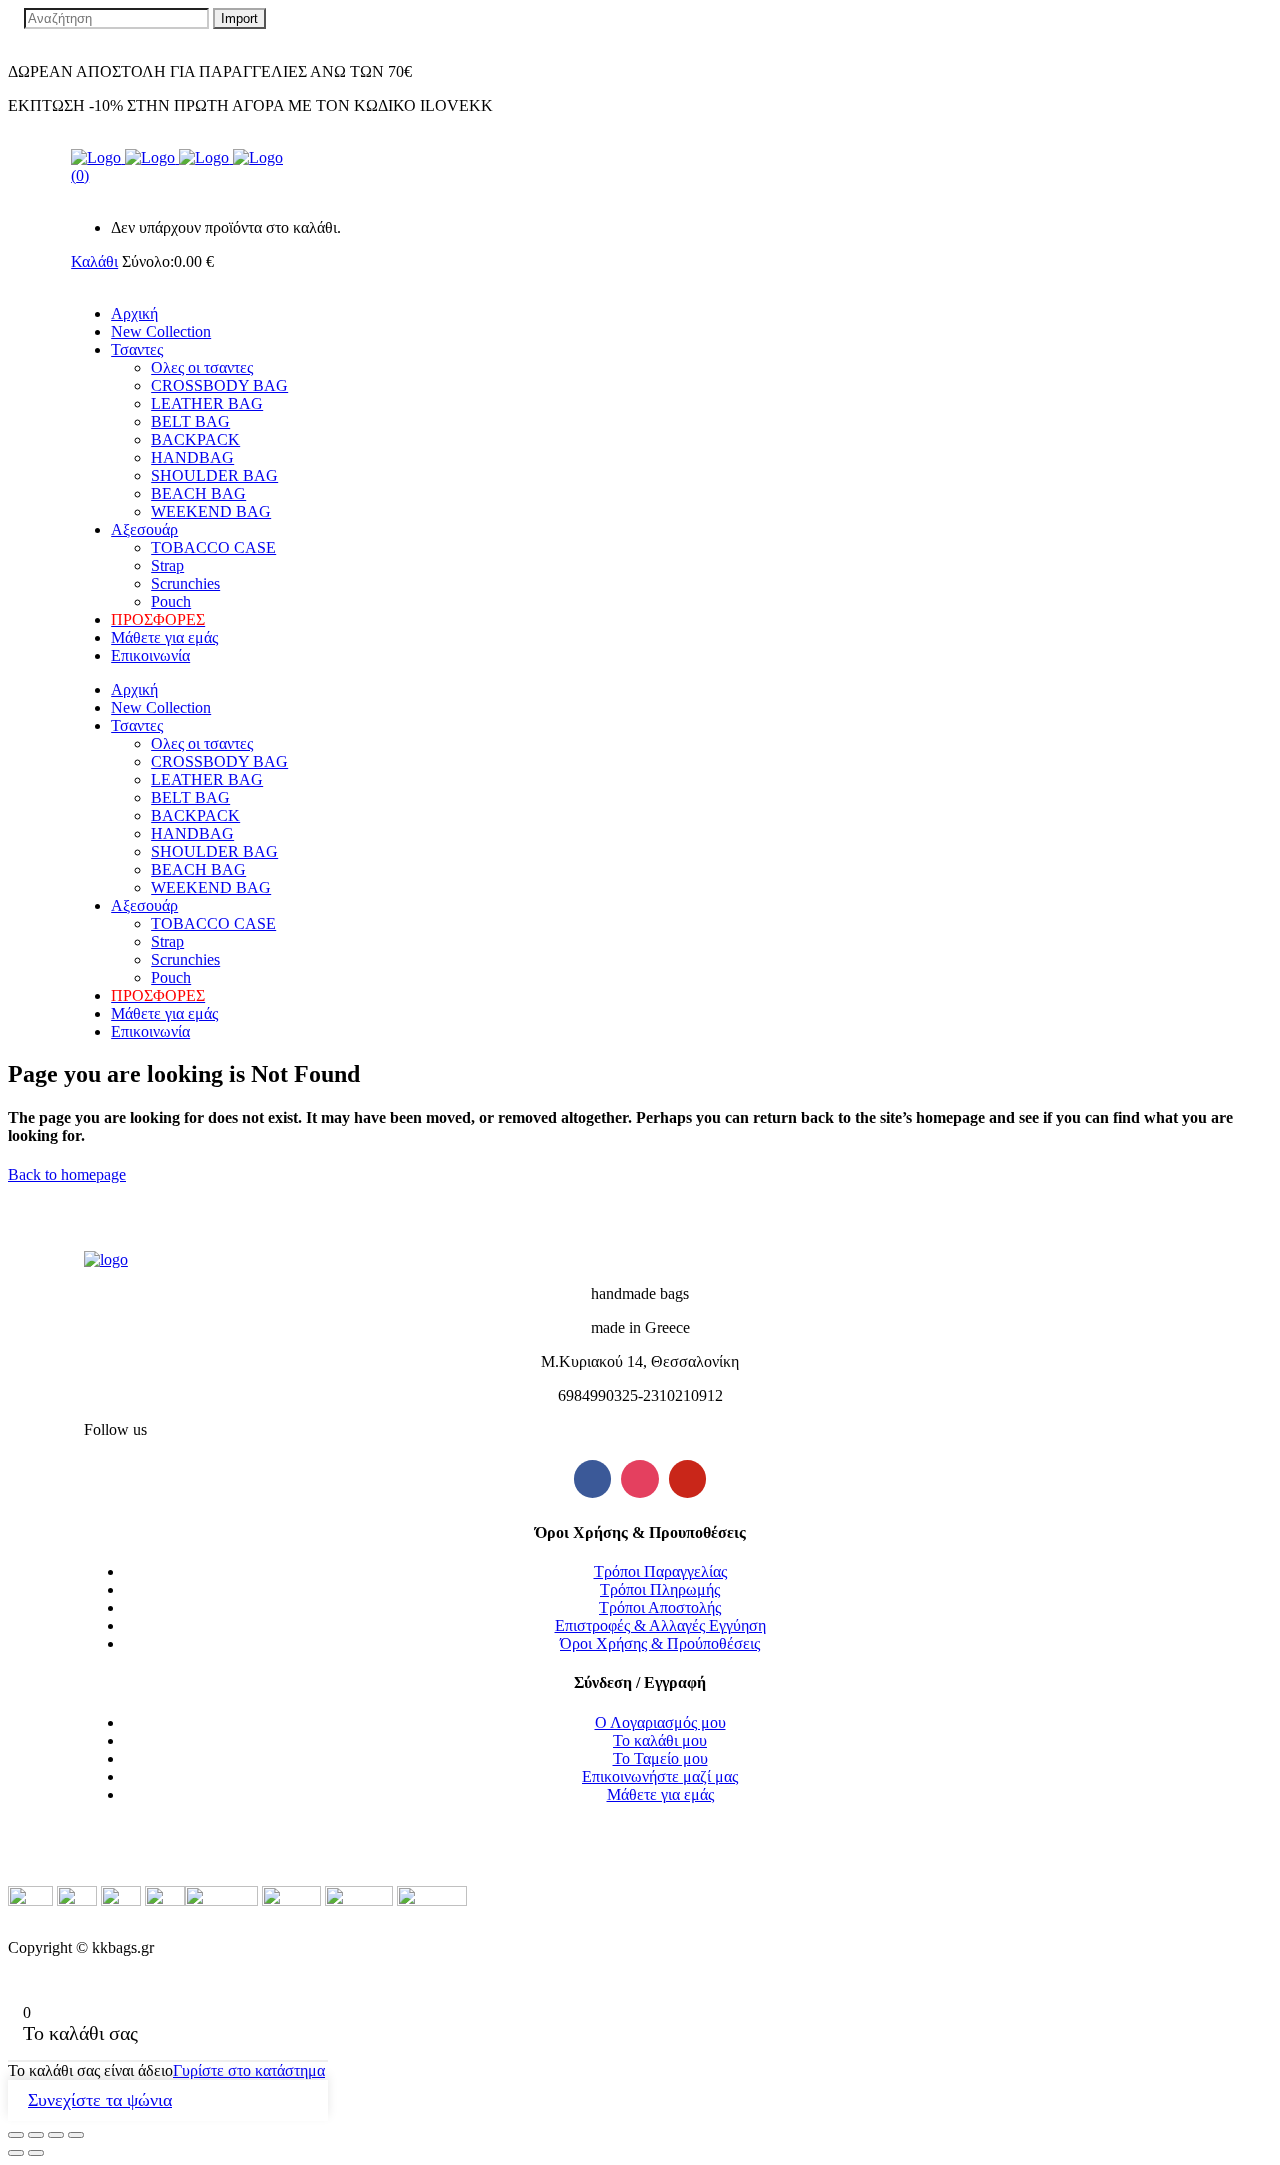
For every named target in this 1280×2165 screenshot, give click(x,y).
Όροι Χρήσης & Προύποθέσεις (660, 1643)
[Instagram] (640, 1479)
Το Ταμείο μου (660, 1758)
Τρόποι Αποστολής (660, 1607)
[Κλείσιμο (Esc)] (16, 2135)
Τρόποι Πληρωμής (660, 1589)
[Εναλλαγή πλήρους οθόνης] (56, 2135)
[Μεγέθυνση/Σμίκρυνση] (76, 2135)
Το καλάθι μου (660, 1740)
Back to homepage (67, 1174)
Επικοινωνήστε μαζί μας (660, 1776)
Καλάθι (94, 261)
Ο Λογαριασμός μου (660, 1722)
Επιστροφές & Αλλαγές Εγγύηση (660, 1625)
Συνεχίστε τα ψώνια (100, 2100)
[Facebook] (593, 1479)
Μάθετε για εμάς (660, 1794)
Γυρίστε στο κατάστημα (249, 2070)
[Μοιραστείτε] (36, 2135)
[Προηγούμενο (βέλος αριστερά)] (16, 2153)
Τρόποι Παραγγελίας (660, 1571)
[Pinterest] (688, 1479)
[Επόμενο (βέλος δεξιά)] (36, 2153)
